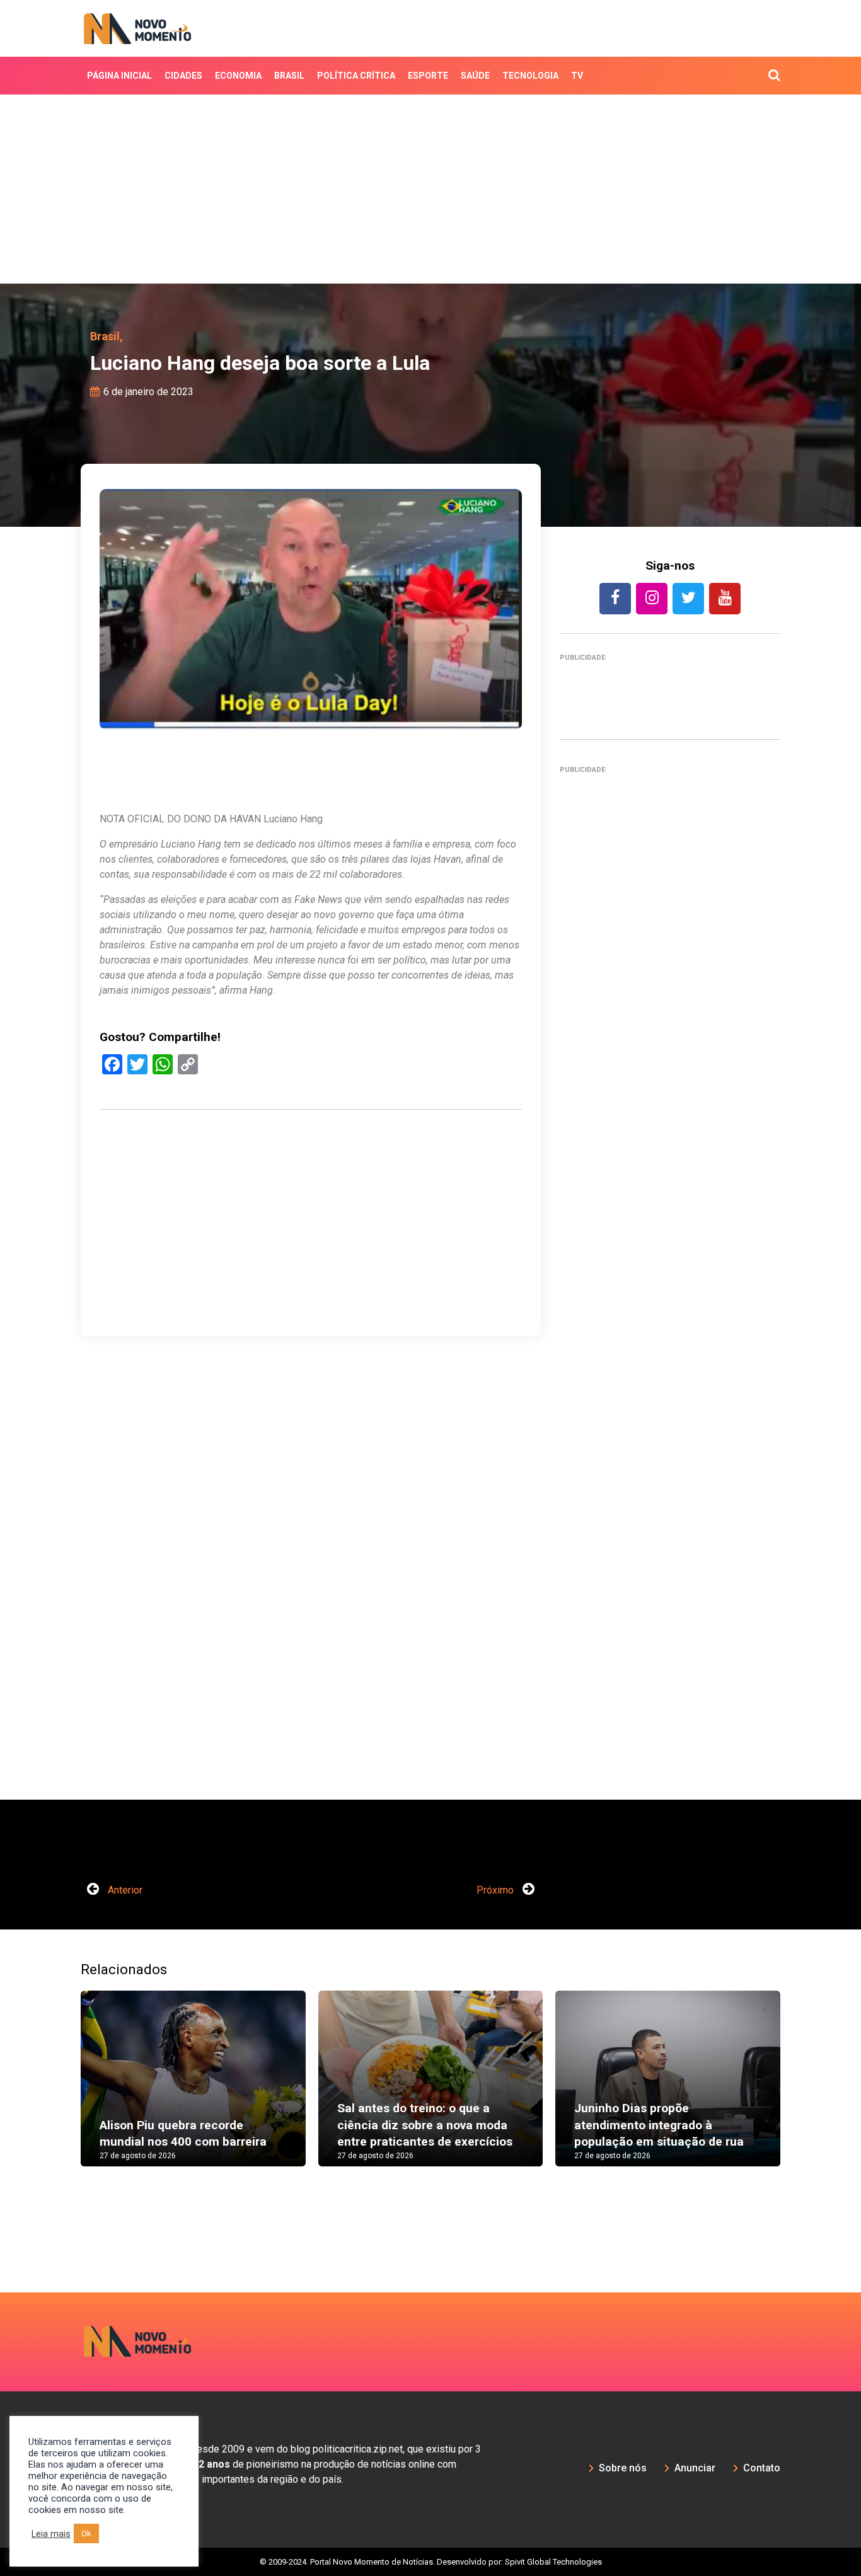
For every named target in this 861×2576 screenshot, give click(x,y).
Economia (238, 76)
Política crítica (356, 76)
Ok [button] (86, 2533)
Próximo (496, 1890)
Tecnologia (530, 76)
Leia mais (51, 2534)
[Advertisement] (430, 189)
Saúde (475, 76)
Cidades (183, 76)
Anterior (124, 1890)
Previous (62, 2091)
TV (577, 76)
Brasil (289, 76)
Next (799, 2091)
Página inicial (119, 76)
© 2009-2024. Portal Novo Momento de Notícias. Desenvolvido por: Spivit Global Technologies (431, 2562)
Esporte (428, 76)
